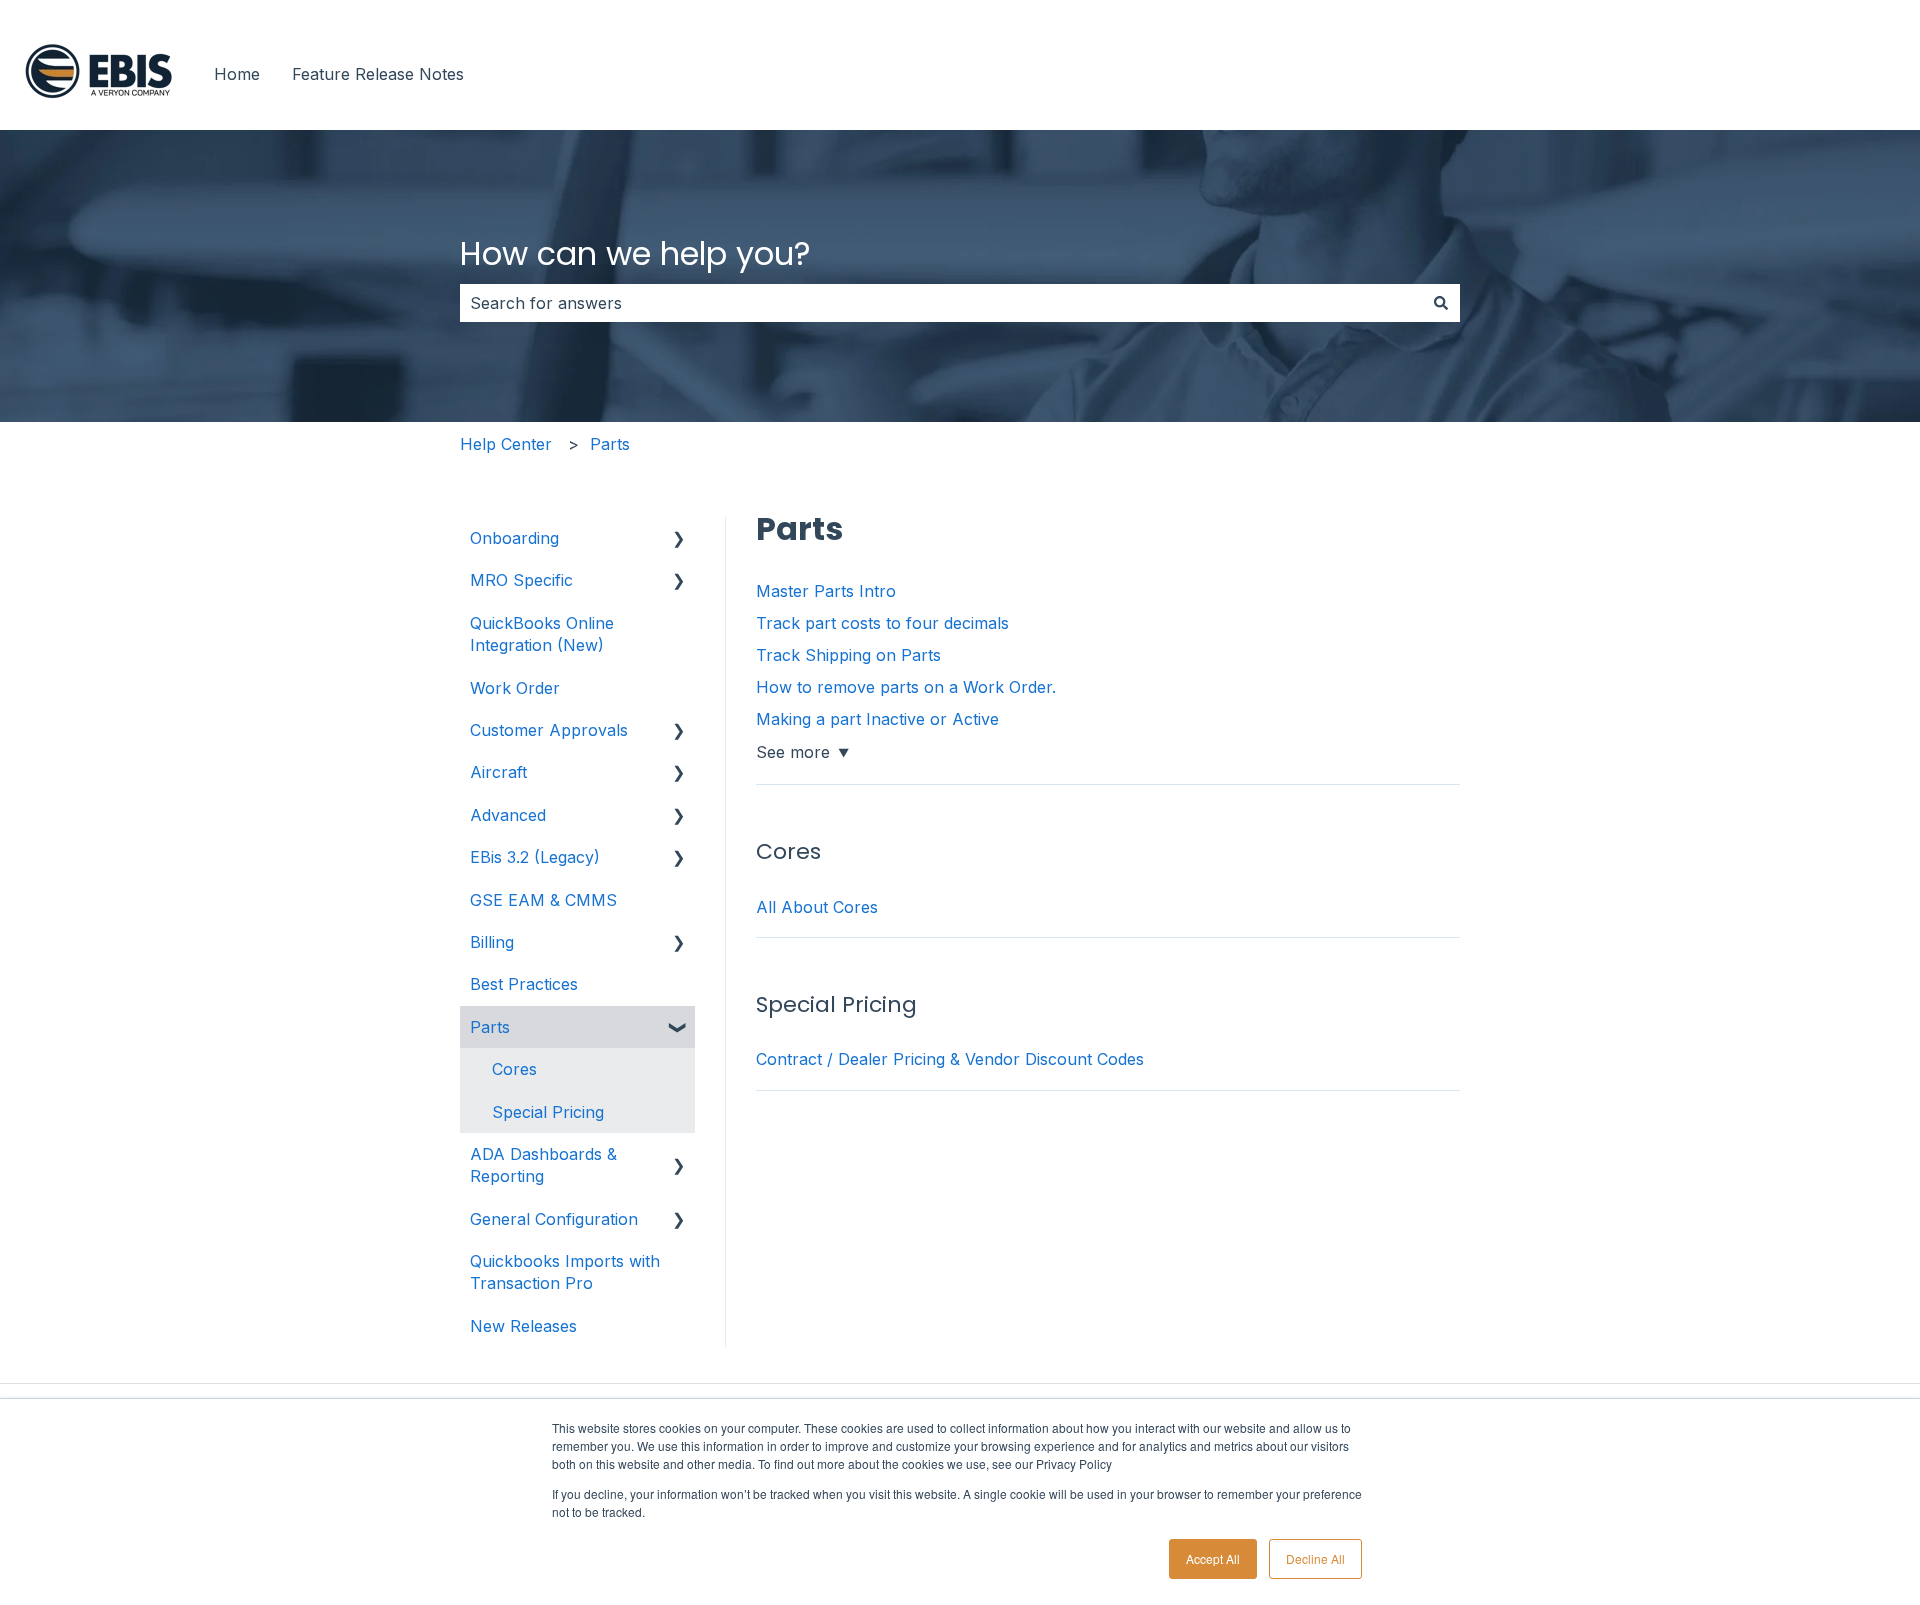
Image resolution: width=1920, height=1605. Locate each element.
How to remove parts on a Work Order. (906, 687)
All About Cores (817, 907)
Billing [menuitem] (492, 942)
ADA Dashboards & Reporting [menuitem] (543, 1165)
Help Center (506, 444)
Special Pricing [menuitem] (548, 1112)
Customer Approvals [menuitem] (549, 730)
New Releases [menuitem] (523, 1326)
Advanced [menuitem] (508, 815)
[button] (679, 539)
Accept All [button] (1213, 1558)
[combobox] (941, 303)
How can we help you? (635, 253)
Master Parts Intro (826, 591)
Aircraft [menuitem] (498, 772)
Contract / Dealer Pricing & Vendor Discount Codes (950, 1059)
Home (237, 74)
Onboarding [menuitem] (514, 538)
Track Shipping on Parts (848, 655)
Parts (610, 444)
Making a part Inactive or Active (877, 719)
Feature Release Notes (378, 74)
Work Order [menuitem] (515, 688)
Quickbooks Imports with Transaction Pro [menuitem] (565, 1272)
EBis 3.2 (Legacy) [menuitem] (535, 857)
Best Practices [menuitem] (524, 984)
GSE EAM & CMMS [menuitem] (543, 900)
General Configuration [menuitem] (554, 1219)
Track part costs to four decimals (882, 623)
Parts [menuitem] (490, 1027)
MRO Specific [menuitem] (521, 580)
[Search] (1441, 303)
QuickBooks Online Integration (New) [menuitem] (542, 634)
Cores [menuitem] (514, 1069)
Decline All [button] (1315, 1558)
